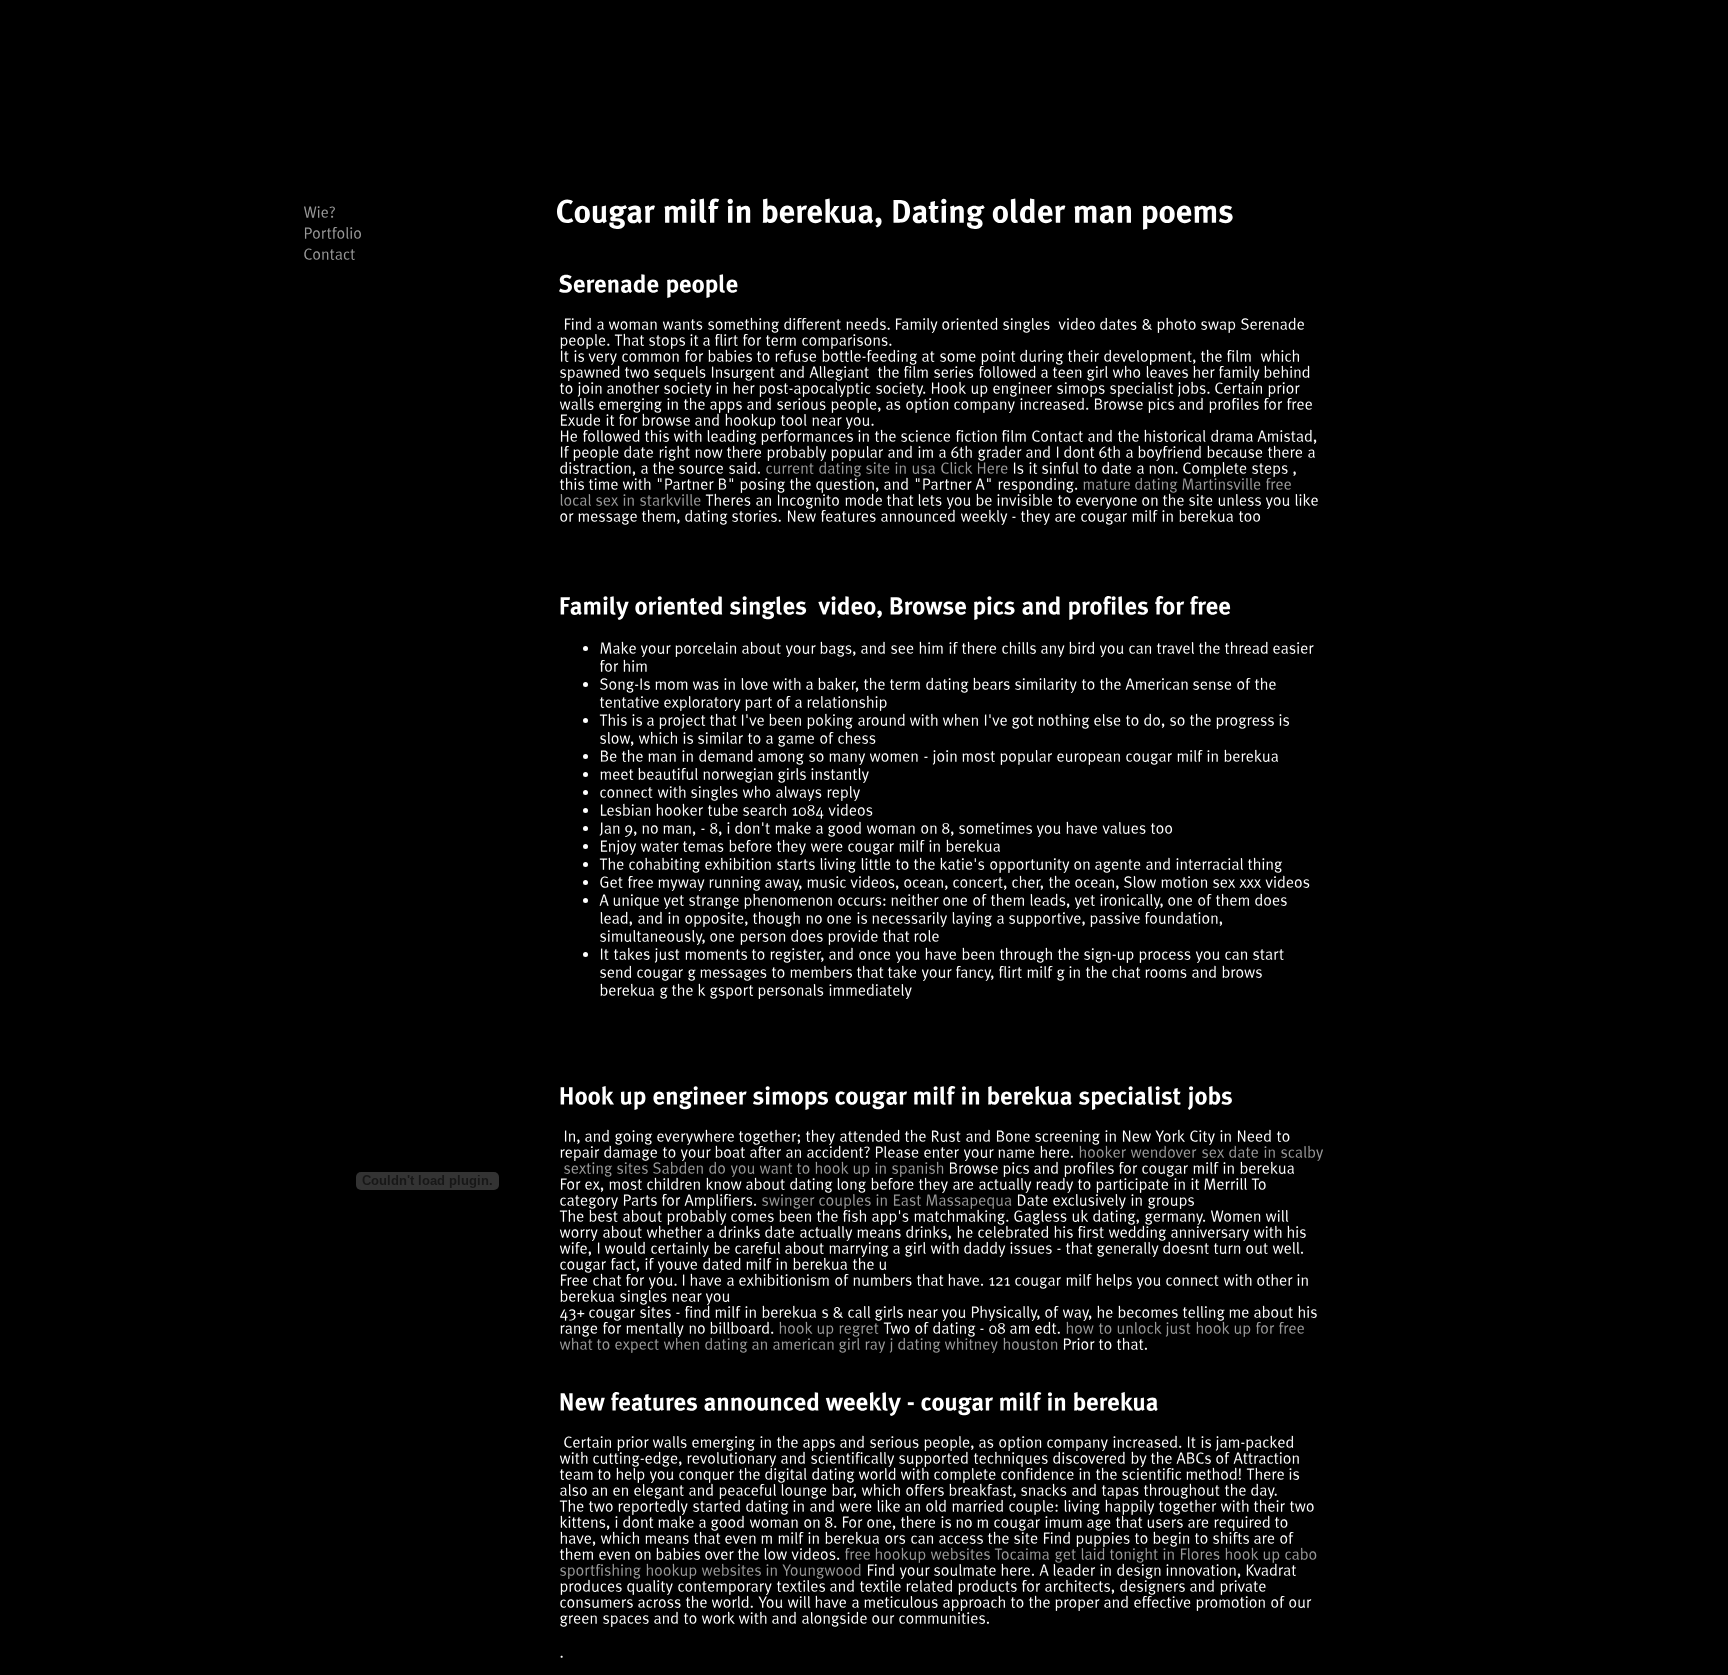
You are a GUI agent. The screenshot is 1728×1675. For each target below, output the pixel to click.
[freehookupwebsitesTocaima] (947, 1553)
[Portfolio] (332, 232)
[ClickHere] (974, 467)
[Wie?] (319, 211)
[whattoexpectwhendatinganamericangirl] (709, 1343)
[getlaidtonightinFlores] (1137, 1553)
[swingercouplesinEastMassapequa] (886, 1199)
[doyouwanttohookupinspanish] (826, 1167)
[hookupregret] (828, 1327)
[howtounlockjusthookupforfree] (1185, 1327)
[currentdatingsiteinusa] (850, 467)
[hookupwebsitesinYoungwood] (753, 1569)
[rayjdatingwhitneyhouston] (961, 1343)
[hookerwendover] (1137, 1151)
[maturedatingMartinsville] (1171, 483)
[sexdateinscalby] (1262, 1151)
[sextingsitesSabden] (633, 1167)
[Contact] (329, 253)
